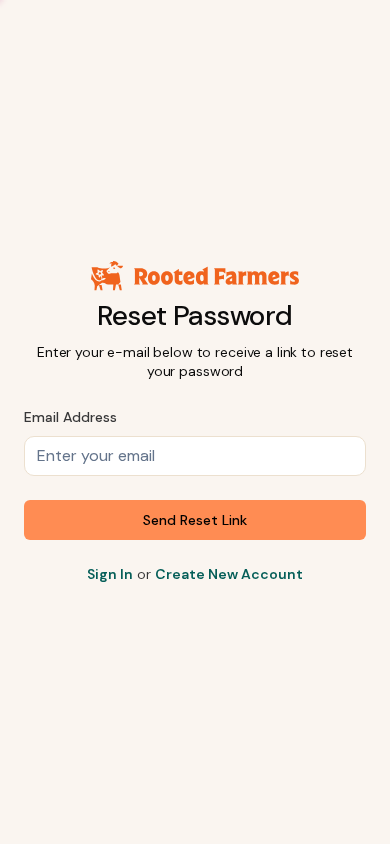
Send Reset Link (195, 520)
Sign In (110, 574)
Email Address (70, 417)
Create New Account (229, 574)
